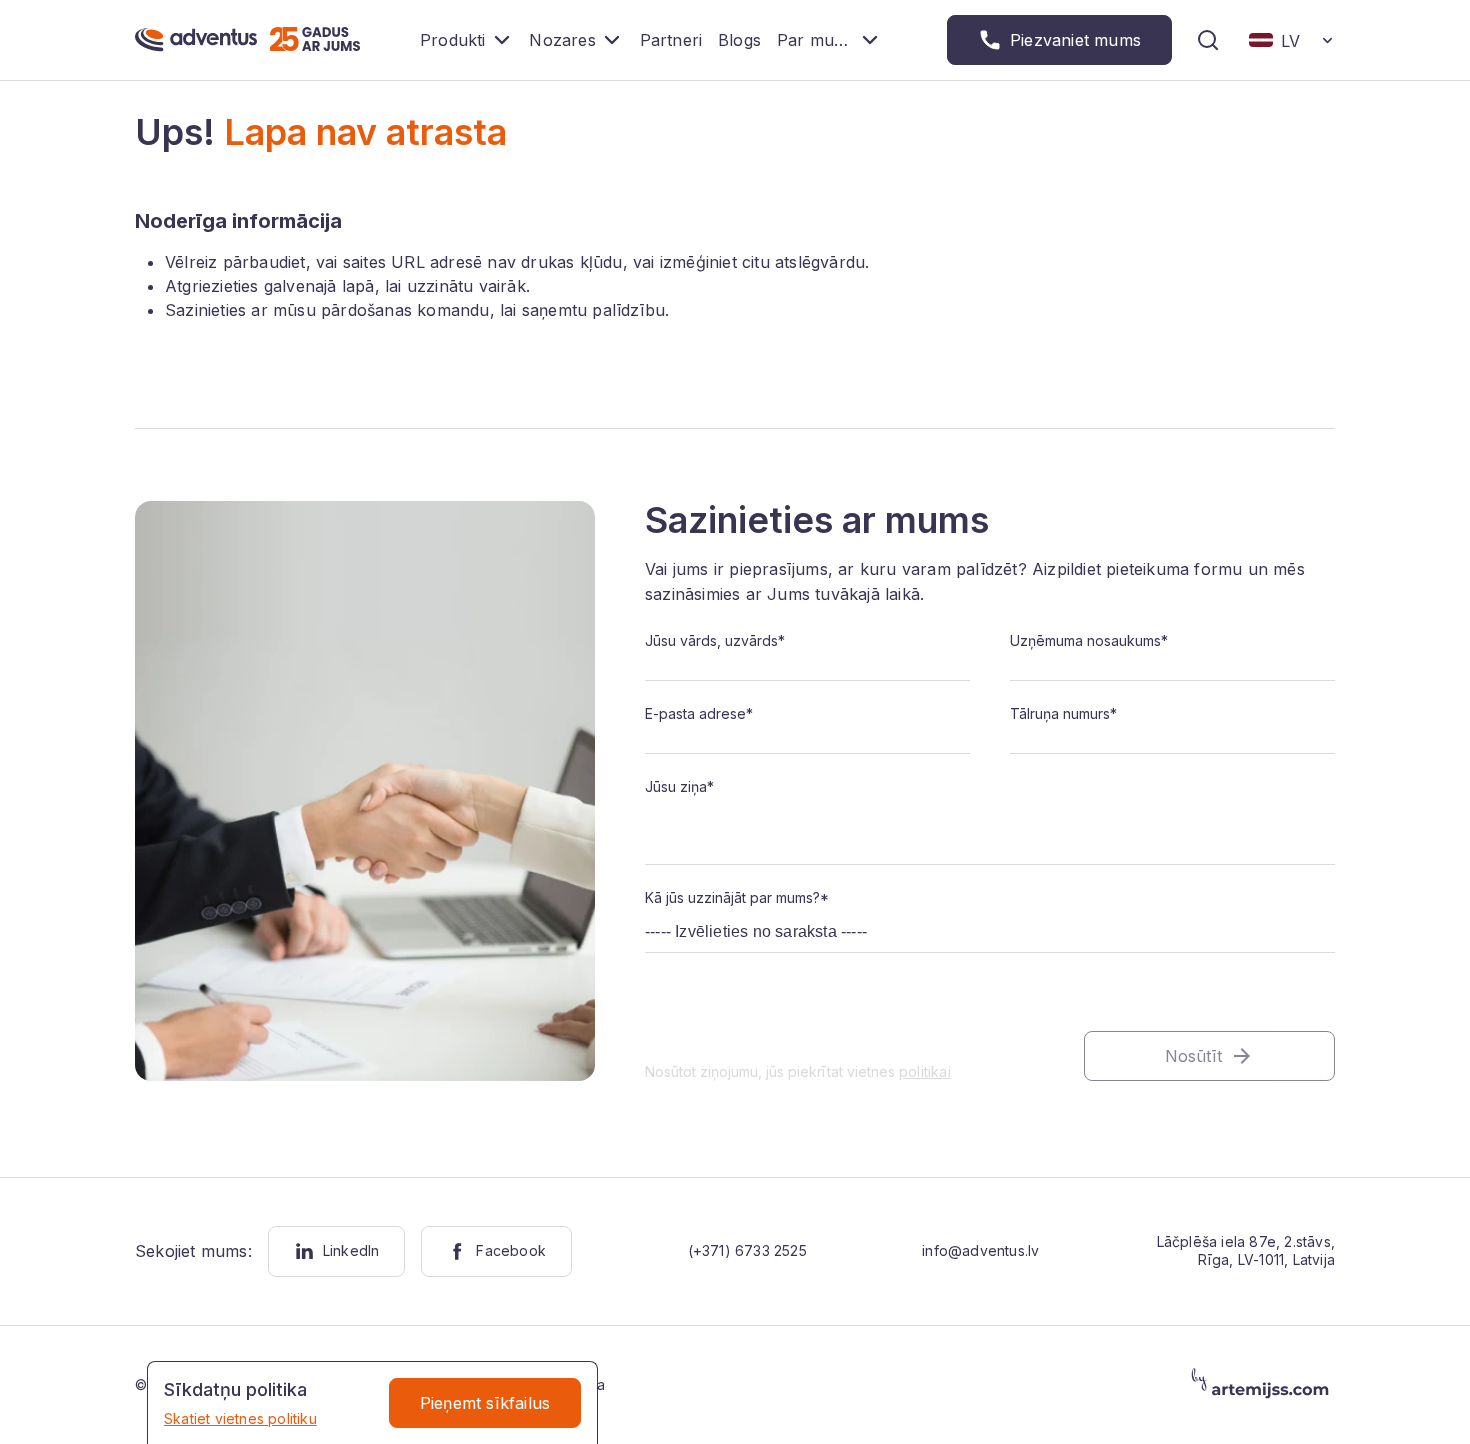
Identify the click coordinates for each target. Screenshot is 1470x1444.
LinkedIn (351, 1250)
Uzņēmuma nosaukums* (1089, 640)
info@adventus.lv (980, 1250)
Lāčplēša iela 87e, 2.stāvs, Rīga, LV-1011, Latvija (1246, 1250)
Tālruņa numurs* (1063, 713)
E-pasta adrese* (699, 713)
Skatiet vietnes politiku (240, 1418)
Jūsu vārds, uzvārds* (715, 640)
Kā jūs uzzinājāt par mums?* (737, 897)
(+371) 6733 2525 (747, 1250)
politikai (925, 1071)
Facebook (511, 1250)
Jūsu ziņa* (679, 786)
